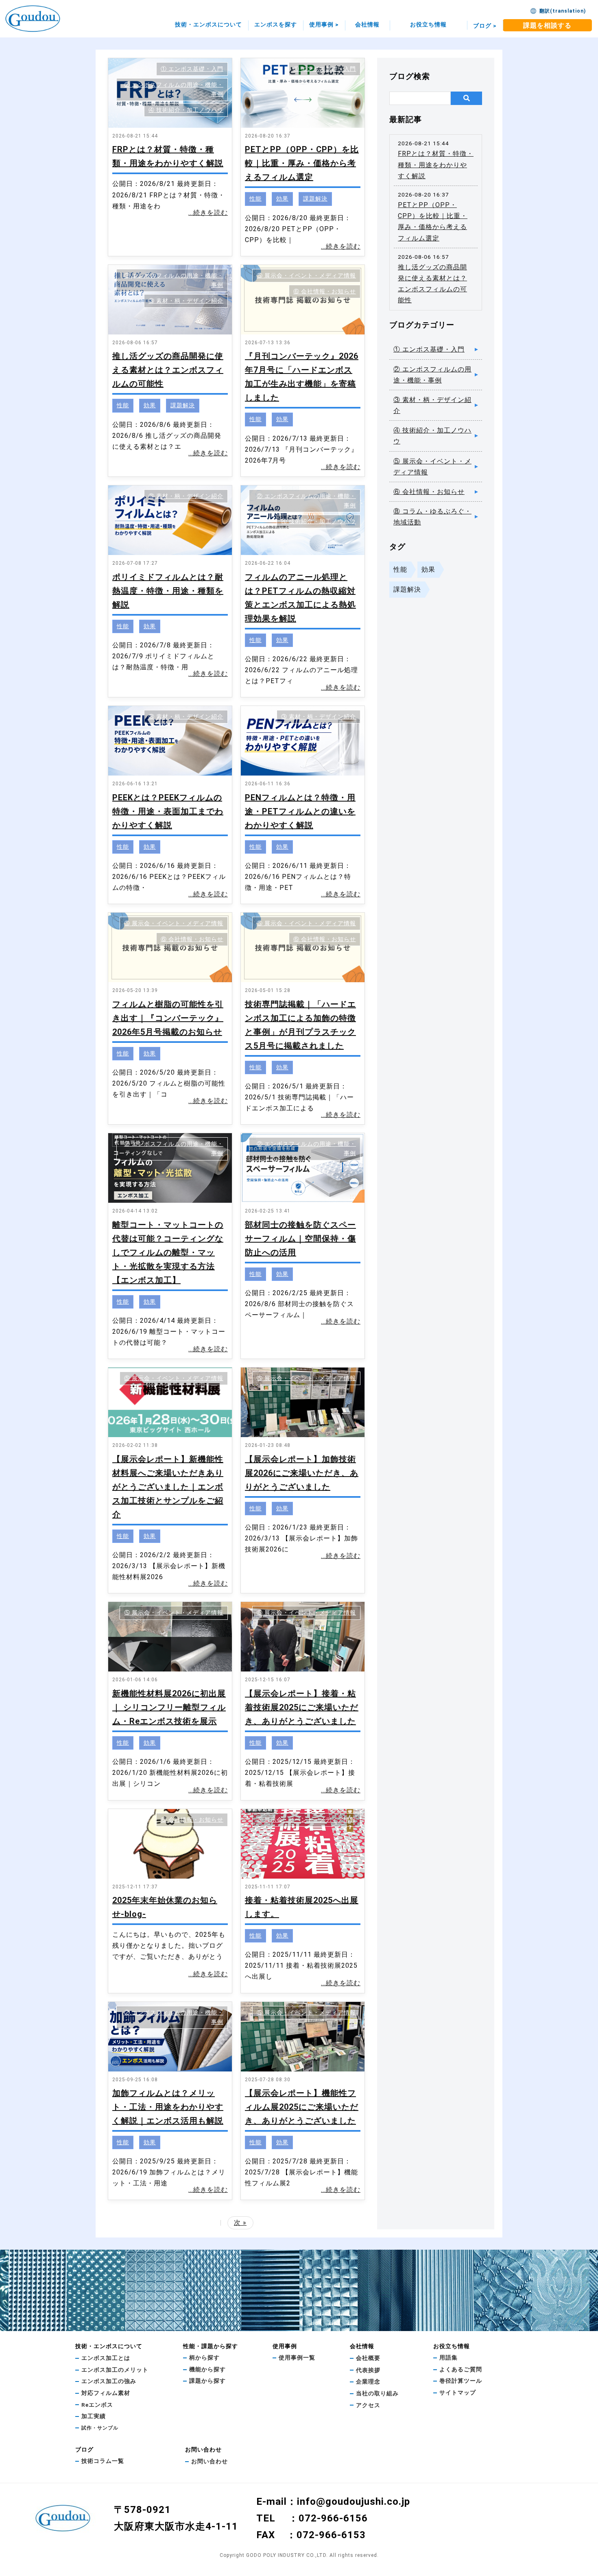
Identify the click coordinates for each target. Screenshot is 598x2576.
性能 (255, 199)
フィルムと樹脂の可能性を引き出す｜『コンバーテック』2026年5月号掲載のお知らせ (168, 1018)
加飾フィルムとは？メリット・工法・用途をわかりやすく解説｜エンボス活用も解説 (168, 2107)
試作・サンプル (100, 2428)
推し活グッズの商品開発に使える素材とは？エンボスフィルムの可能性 (168, 370)
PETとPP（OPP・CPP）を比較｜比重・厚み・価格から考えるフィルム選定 (302, 163)
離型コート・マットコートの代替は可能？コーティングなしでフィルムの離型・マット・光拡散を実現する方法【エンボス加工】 (168, 1252)
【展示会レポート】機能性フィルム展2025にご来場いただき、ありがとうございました (302, 2107)
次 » (240, 2223)
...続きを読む (208, 213)
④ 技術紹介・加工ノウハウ (186, 110)
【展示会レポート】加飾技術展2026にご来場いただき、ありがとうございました (302, 1473)
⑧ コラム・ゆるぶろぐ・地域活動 (432, 517)
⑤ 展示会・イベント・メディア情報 (306, 275)
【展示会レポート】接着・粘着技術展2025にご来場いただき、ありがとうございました (302, 1707)
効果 (282, 199)
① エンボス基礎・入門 (192, 69)
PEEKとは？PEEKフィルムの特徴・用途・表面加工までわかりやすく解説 (168, 811)
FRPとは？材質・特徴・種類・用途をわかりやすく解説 (436, 165)
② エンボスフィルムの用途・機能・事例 (432, 375)
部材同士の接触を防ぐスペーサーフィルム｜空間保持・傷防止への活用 (300, 1239)
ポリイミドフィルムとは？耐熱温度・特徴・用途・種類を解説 (168, 591)
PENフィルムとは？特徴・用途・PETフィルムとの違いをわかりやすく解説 (300, 811)
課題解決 (315, 199)
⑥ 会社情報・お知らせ (325, 291)
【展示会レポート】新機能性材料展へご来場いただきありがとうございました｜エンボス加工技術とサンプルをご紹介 (168, 1487)
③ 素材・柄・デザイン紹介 (186, 301)
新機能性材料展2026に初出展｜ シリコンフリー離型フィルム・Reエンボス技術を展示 (169, 1707)
